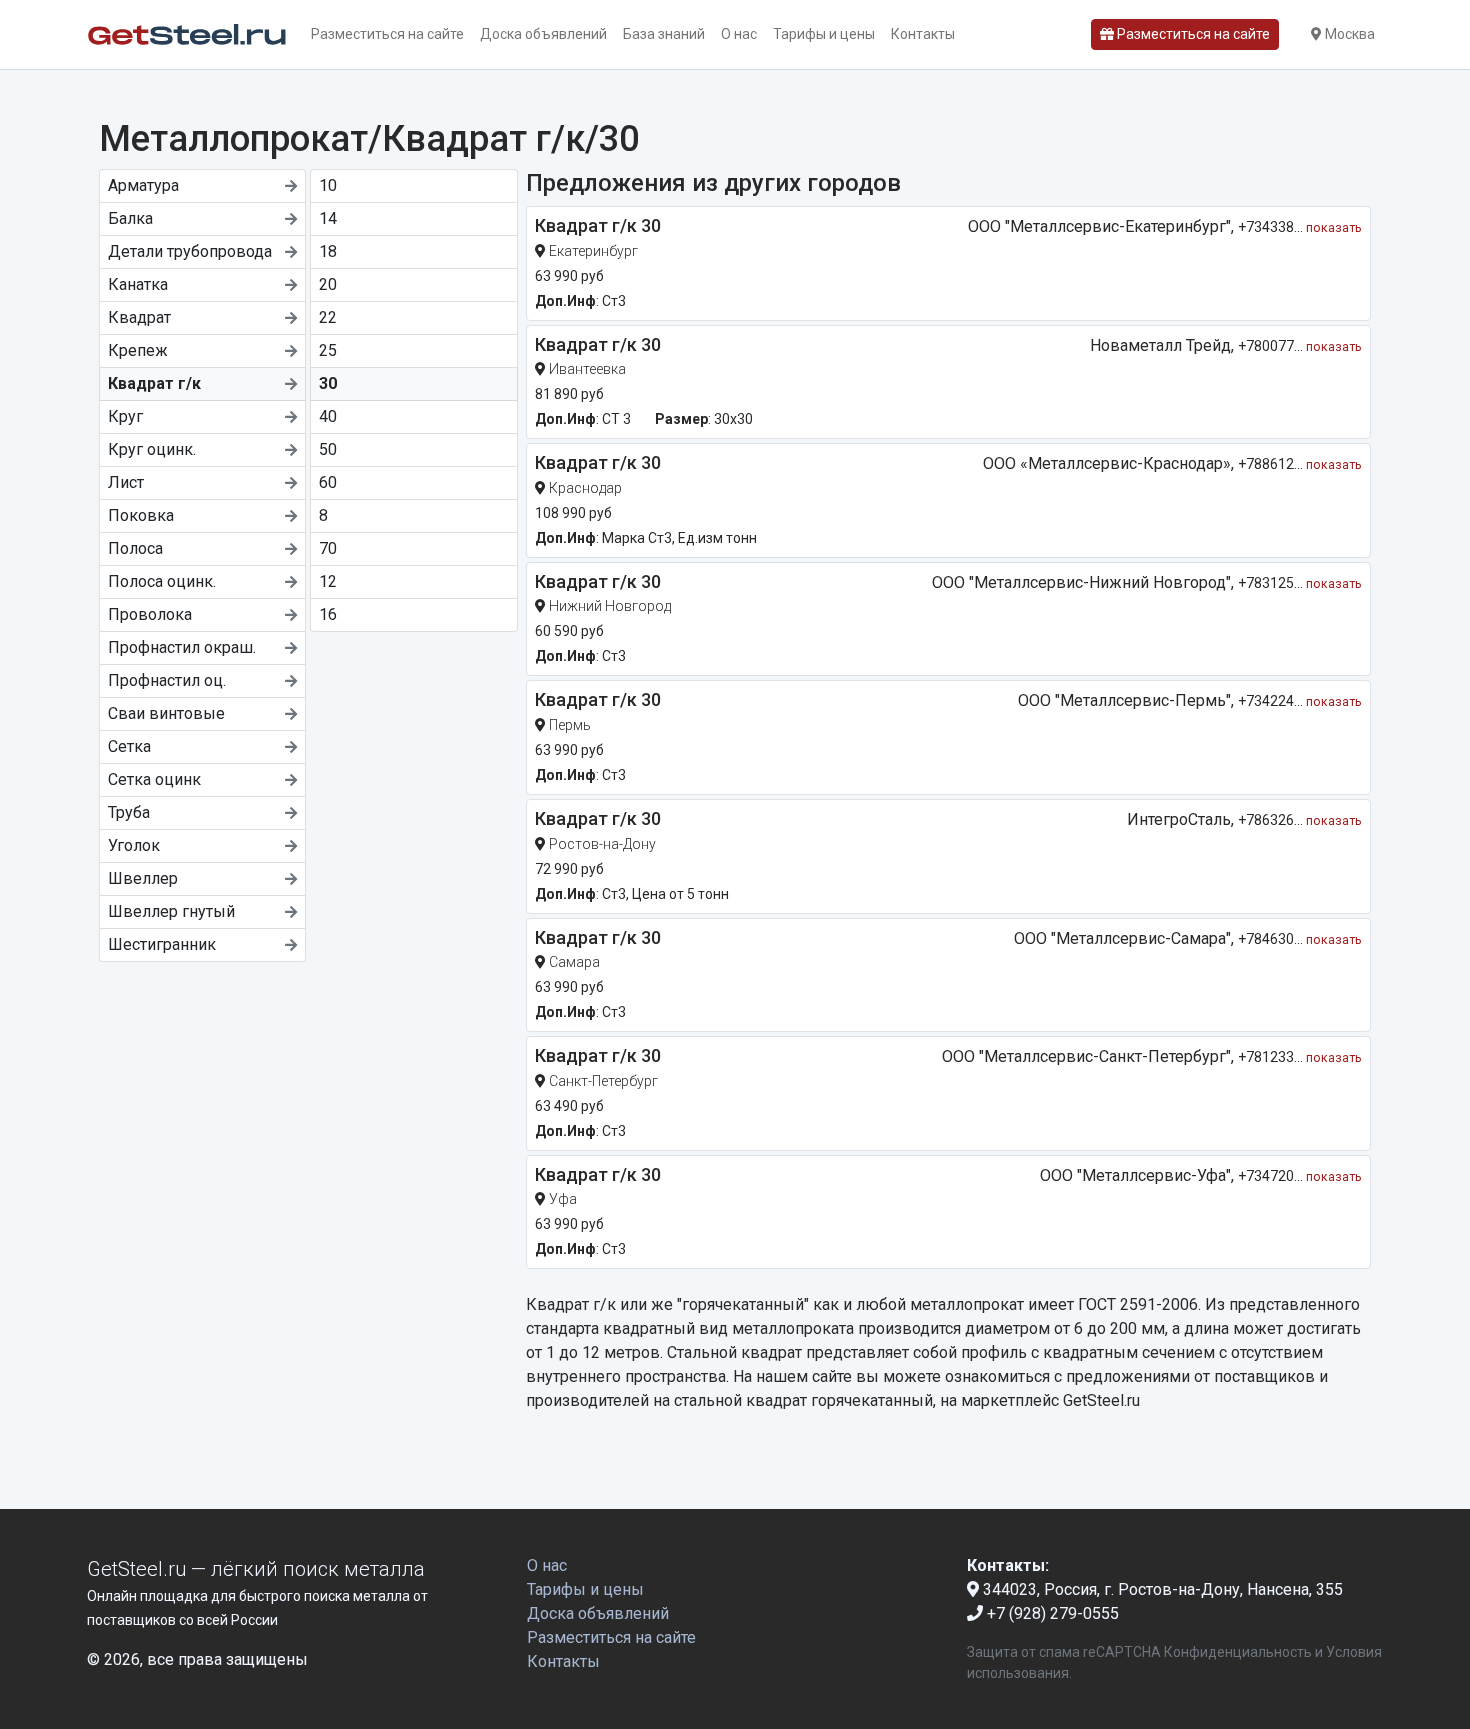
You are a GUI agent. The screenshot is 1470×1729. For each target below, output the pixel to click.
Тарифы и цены (824, 34)
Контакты (923, 34)
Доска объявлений (543, 34)
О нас (739, 34)
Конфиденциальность (1238, 1652)
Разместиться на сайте (387, 34)
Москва (1348, 34)
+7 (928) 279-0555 (1051, 1613)
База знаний (664, 34)
